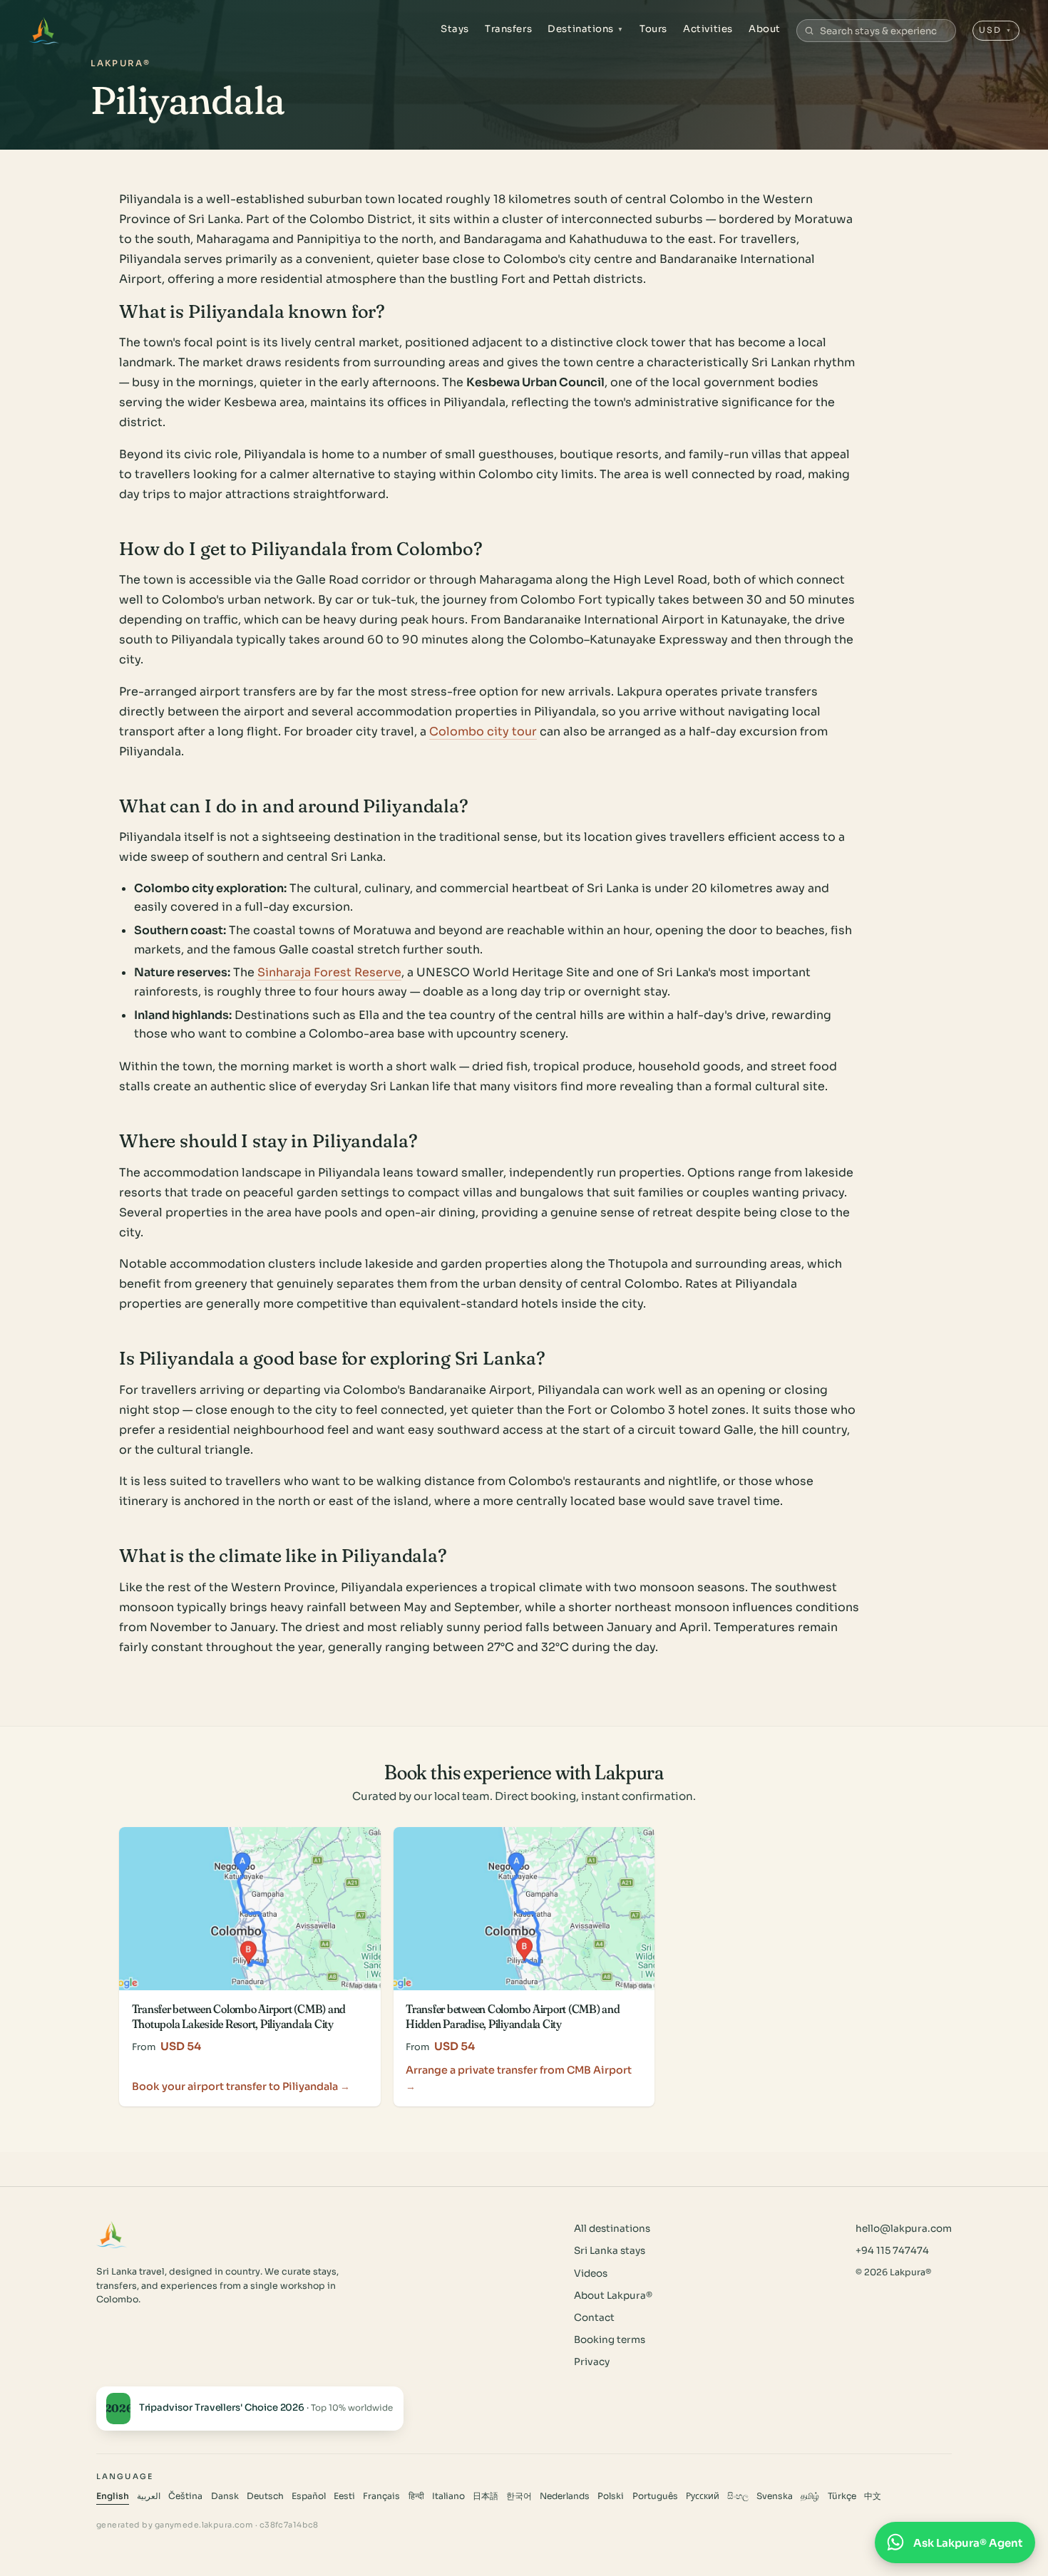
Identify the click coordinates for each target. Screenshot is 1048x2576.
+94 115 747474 (892, 2251)
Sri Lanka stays (610, 2251)
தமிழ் (810, 2496)
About (765, 29)
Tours (653, 29)
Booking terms (610, 2340)
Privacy (592, 2362)
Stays (455, 29)
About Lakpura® (613, 2296)
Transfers (508, 29)
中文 (873, 2496)
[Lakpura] (44, 31)
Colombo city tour (483, 731)
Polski (611, 2496)
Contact (594, 2318)
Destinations (586, 29)
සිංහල (738, 2496)
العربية (149, 2496)
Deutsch (265, 2496)
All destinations (612, 2229)
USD (996, 30)
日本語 (486, 2496)
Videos (591, 2274)
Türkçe (842, 2496)
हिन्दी (416, 2496)
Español (309, 2496)
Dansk (225, 2496)
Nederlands (565, 2496)
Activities (708, 29)
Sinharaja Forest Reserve (329, 972)
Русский (703, 2496)
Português (655, 2496)
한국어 (519, 2496)
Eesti (344, 2496)
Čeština (185, 2496)
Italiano (448, 2496)
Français (381, 2496)
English (113, 2496)
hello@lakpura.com (904, 2229)
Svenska (775, 2496)
